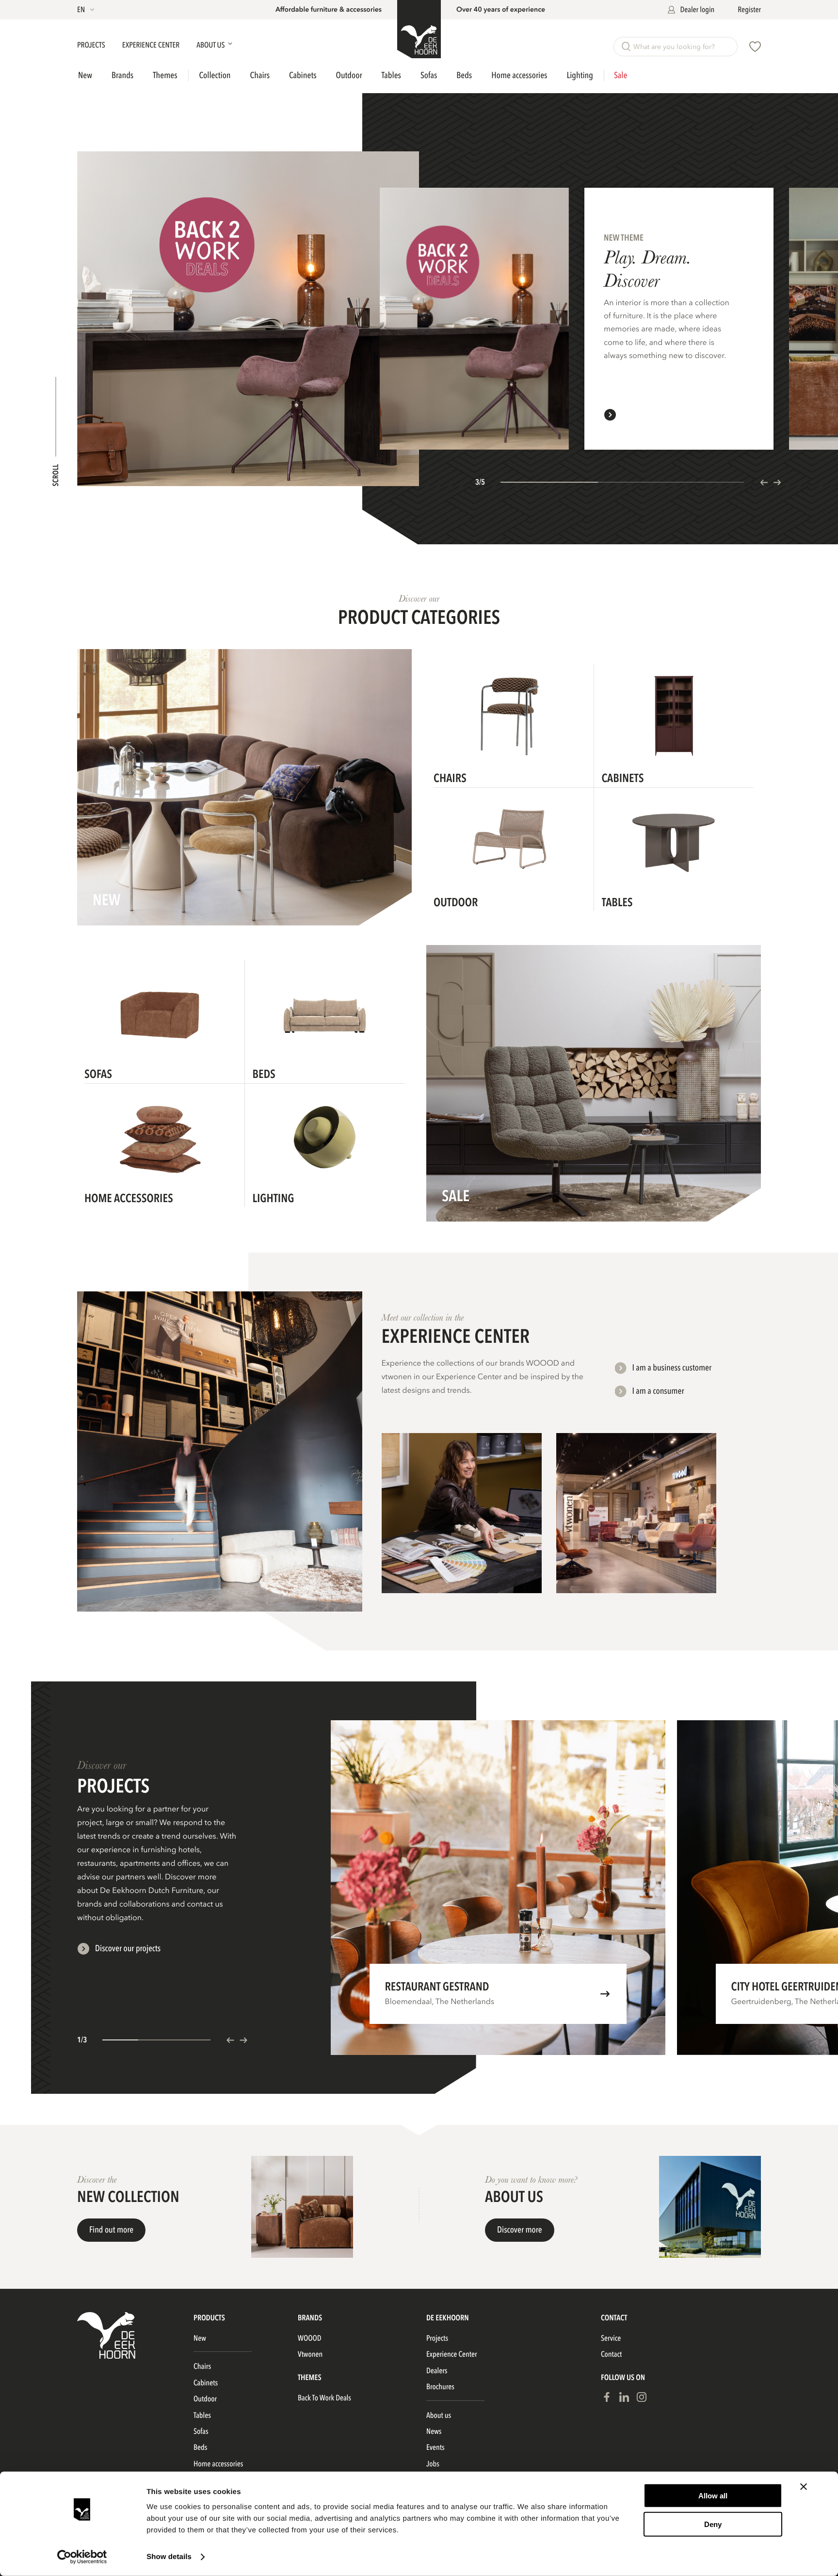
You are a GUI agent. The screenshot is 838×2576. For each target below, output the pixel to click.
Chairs (260, 75)
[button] (87, 10)
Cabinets (303, 75)
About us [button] (211, 45)
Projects (92, 45)
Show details (169, 2557)
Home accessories (519, 75)
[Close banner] (804, 2487)
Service (611, 2338)
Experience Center (152, 45)
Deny (713, 2524)
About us (439, 2415)
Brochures (440, 2387)
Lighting (580, 75)
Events (435, 2447)
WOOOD (310, 2338)
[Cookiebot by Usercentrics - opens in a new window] (82, 2557)
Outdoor (349, 75)
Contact (611, 2354)
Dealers (437, 2371)
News (434, 2431)
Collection (215, 76)
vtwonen (310, 2354)
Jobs (433, 2464)
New (85, 76)
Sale (620, 76)
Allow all (713, 2496)
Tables (391, 75)
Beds (464, 75)
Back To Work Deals (324, 2398)
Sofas (429, 75)
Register (749, 10)
